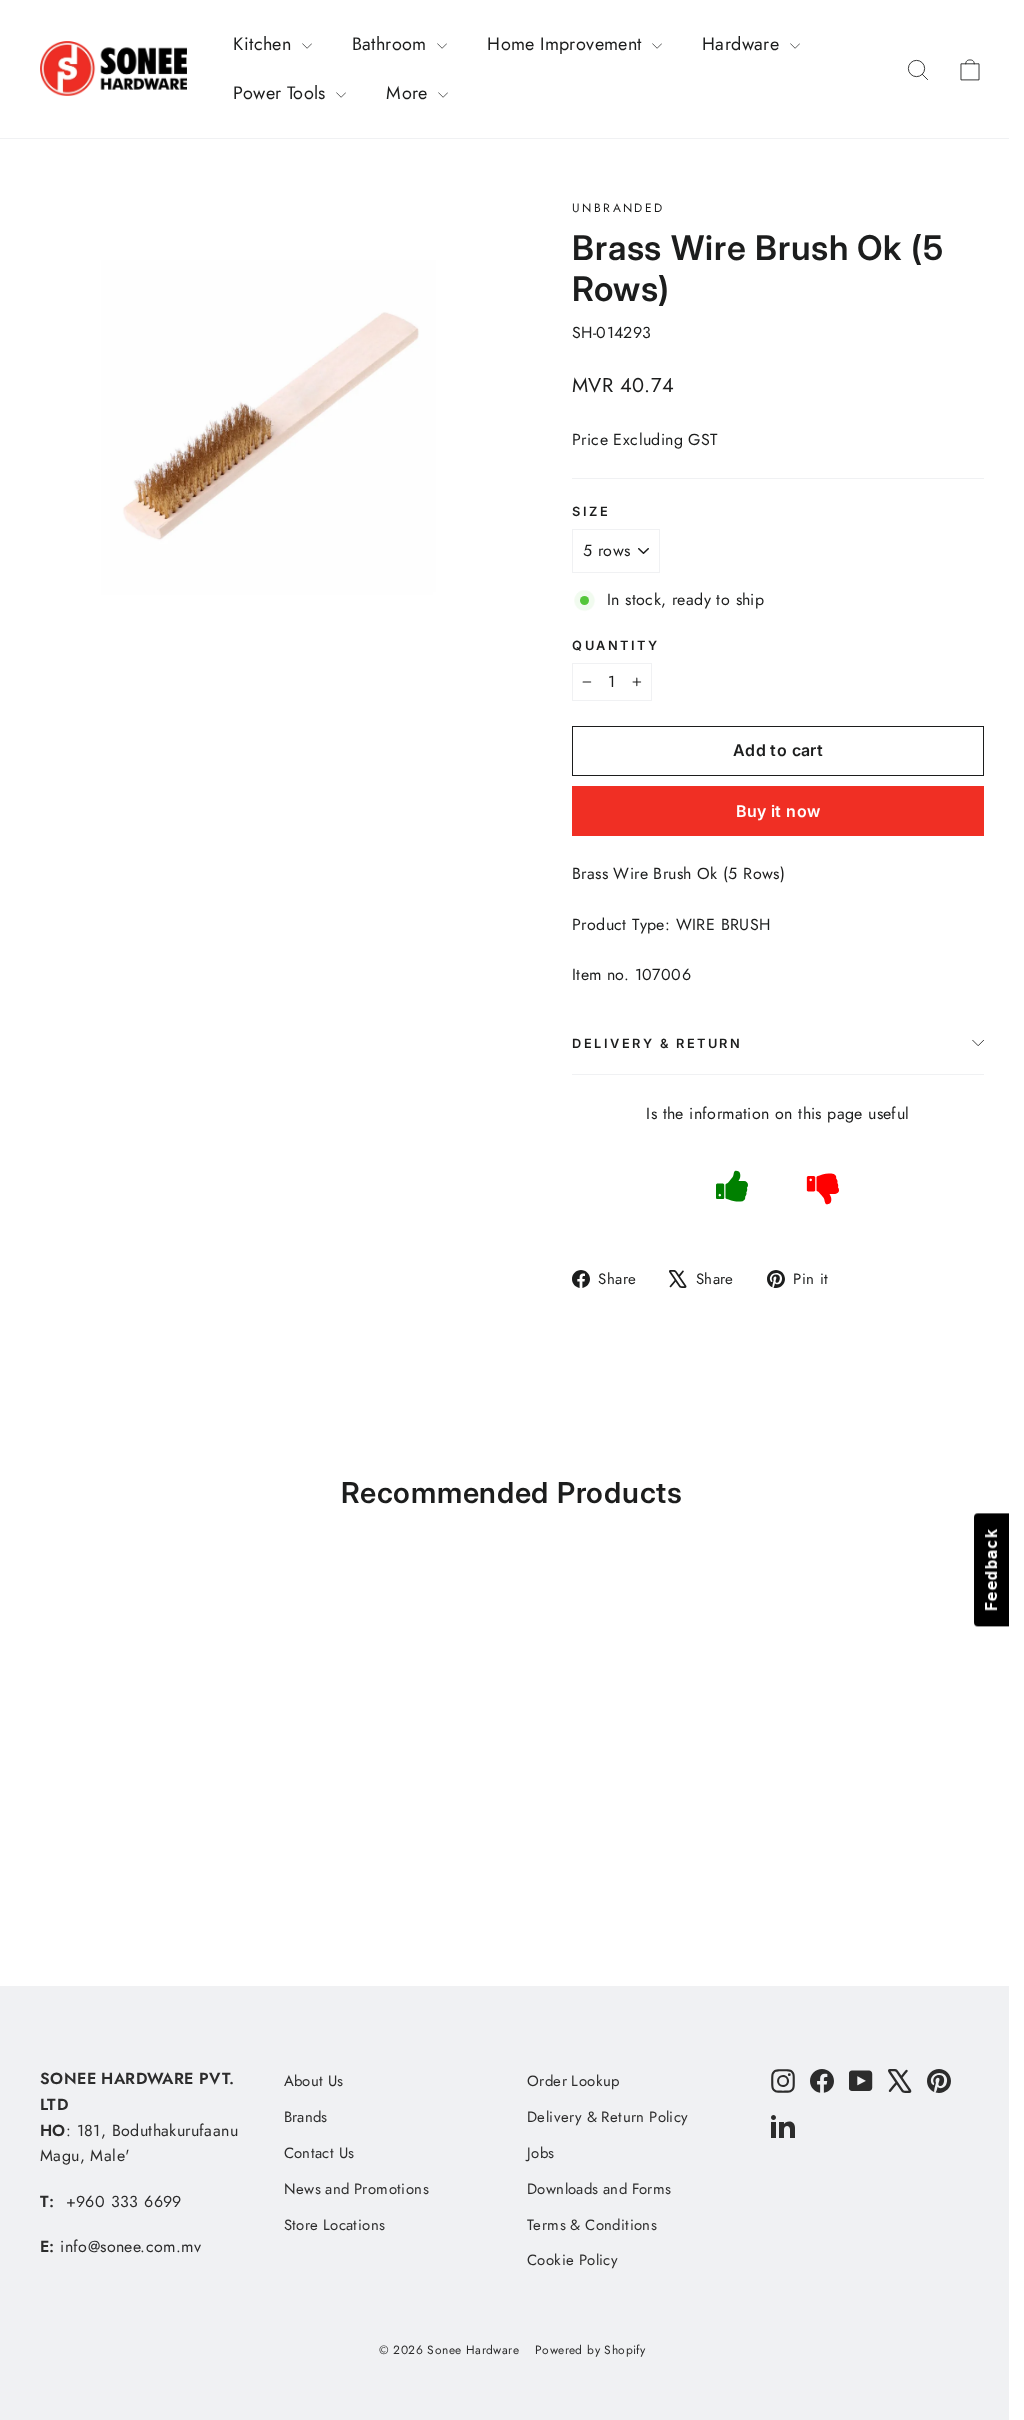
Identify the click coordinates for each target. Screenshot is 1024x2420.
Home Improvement (567, 44)
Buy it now (778, 811)
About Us (314, 2081)
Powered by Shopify (590, 2350)
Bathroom (392, 44)
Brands (306, 2117)
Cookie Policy (572, 2260)
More (409, 93)
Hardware (743, 44)
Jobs (541, 2153)
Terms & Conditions (592, 2225)
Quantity (615, 645)
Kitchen (264, 44)
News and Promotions (357, 2189)
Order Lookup (573, 2081)
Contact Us (319, 2153)
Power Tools (282, 93)
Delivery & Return (657, 1043)
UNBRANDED (618, 208)
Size (591, 511)
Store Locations (335, 2225)
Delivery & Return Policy (608, 2117)
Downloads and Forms (599, 2189)
